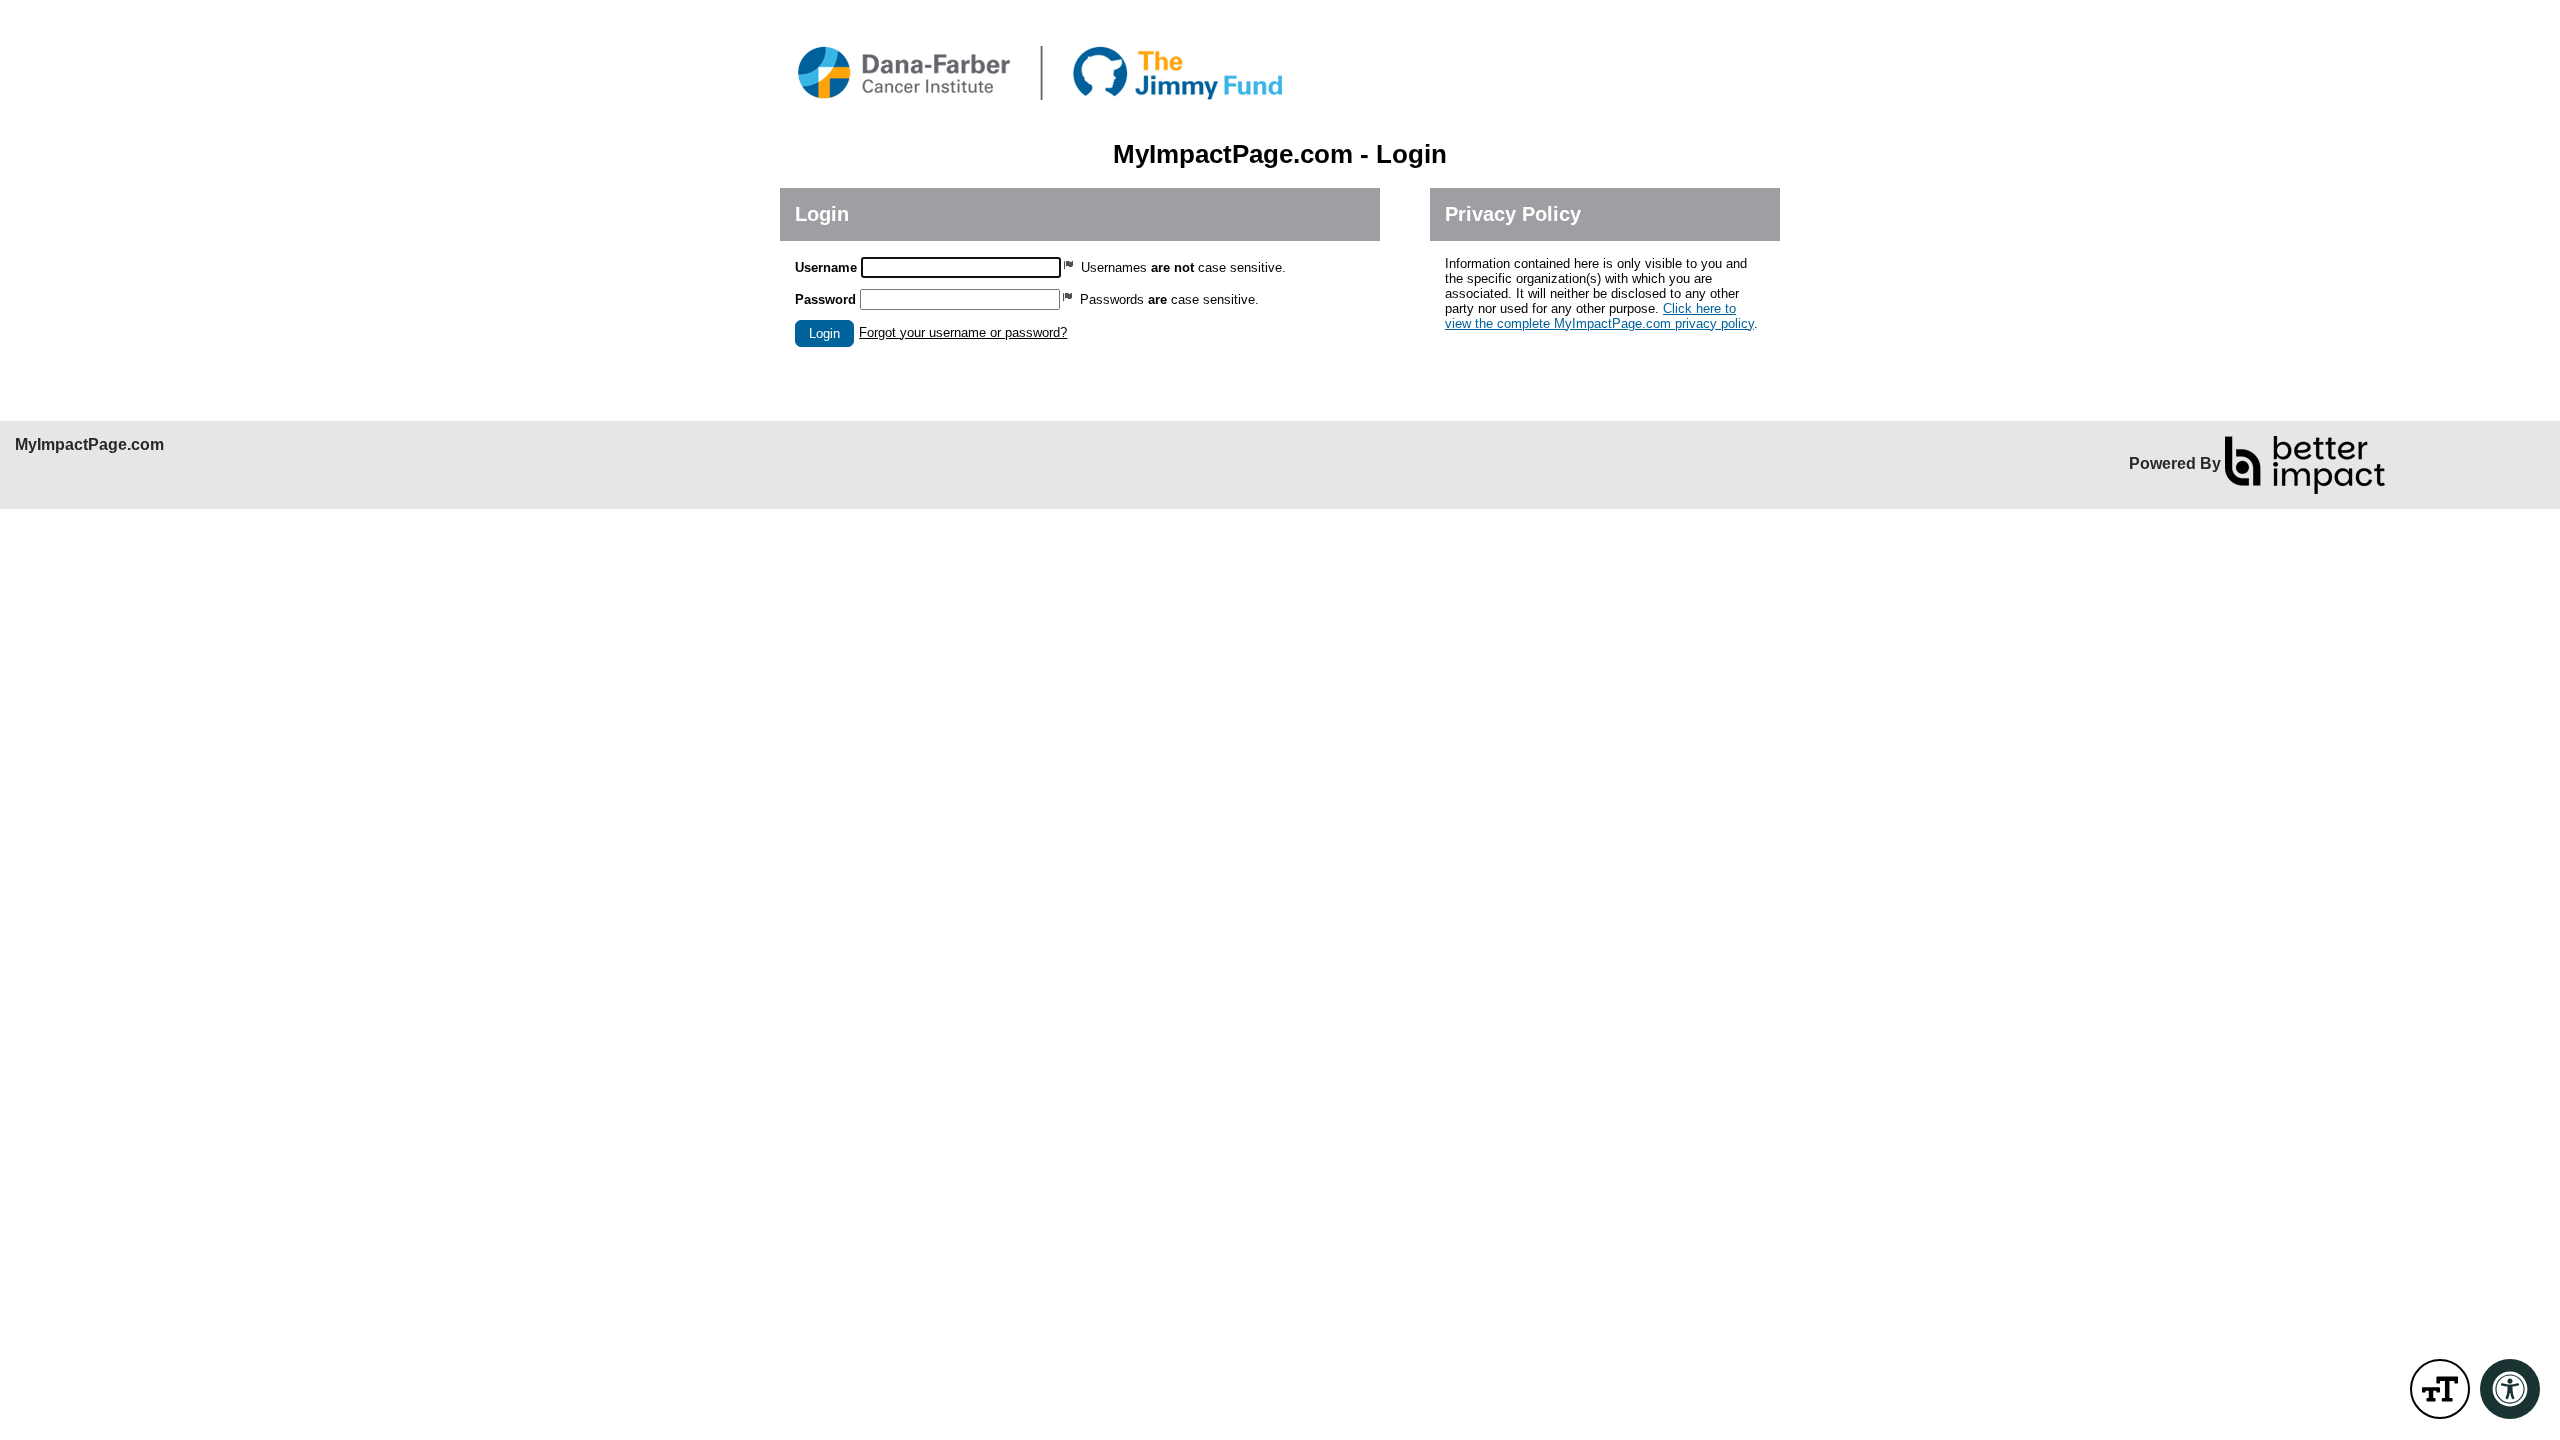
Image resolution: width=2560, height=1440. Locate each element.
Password (825, 299)
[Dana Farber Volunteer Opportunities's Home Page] (1280, 70)
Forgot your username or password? (963, 332)
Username (826, 267)
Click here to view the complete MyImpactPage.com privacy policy (1599, 316)
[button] (824, 333)
